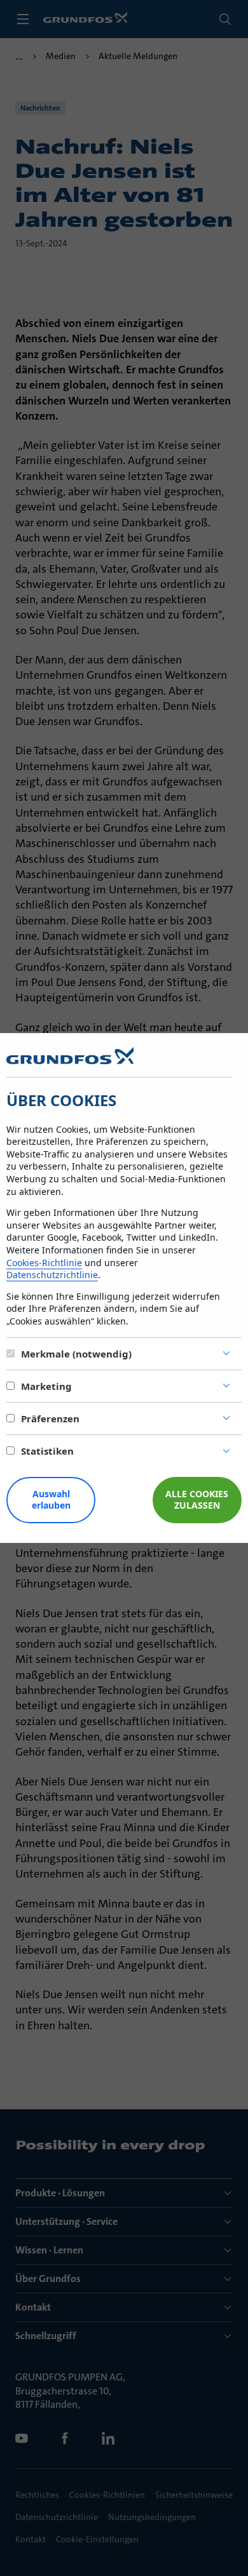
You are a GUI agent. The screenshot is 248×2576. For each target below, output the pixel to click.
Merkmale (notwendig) (76, 1354)
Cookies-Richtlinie (44, 1263)
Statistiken (47, 1451)
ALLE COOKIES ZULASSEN (197, 1500)
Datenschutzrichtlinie (52, 1275)
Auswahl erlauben (51, 1500)
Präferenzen (50, 1418)
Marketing (46, 1386)
